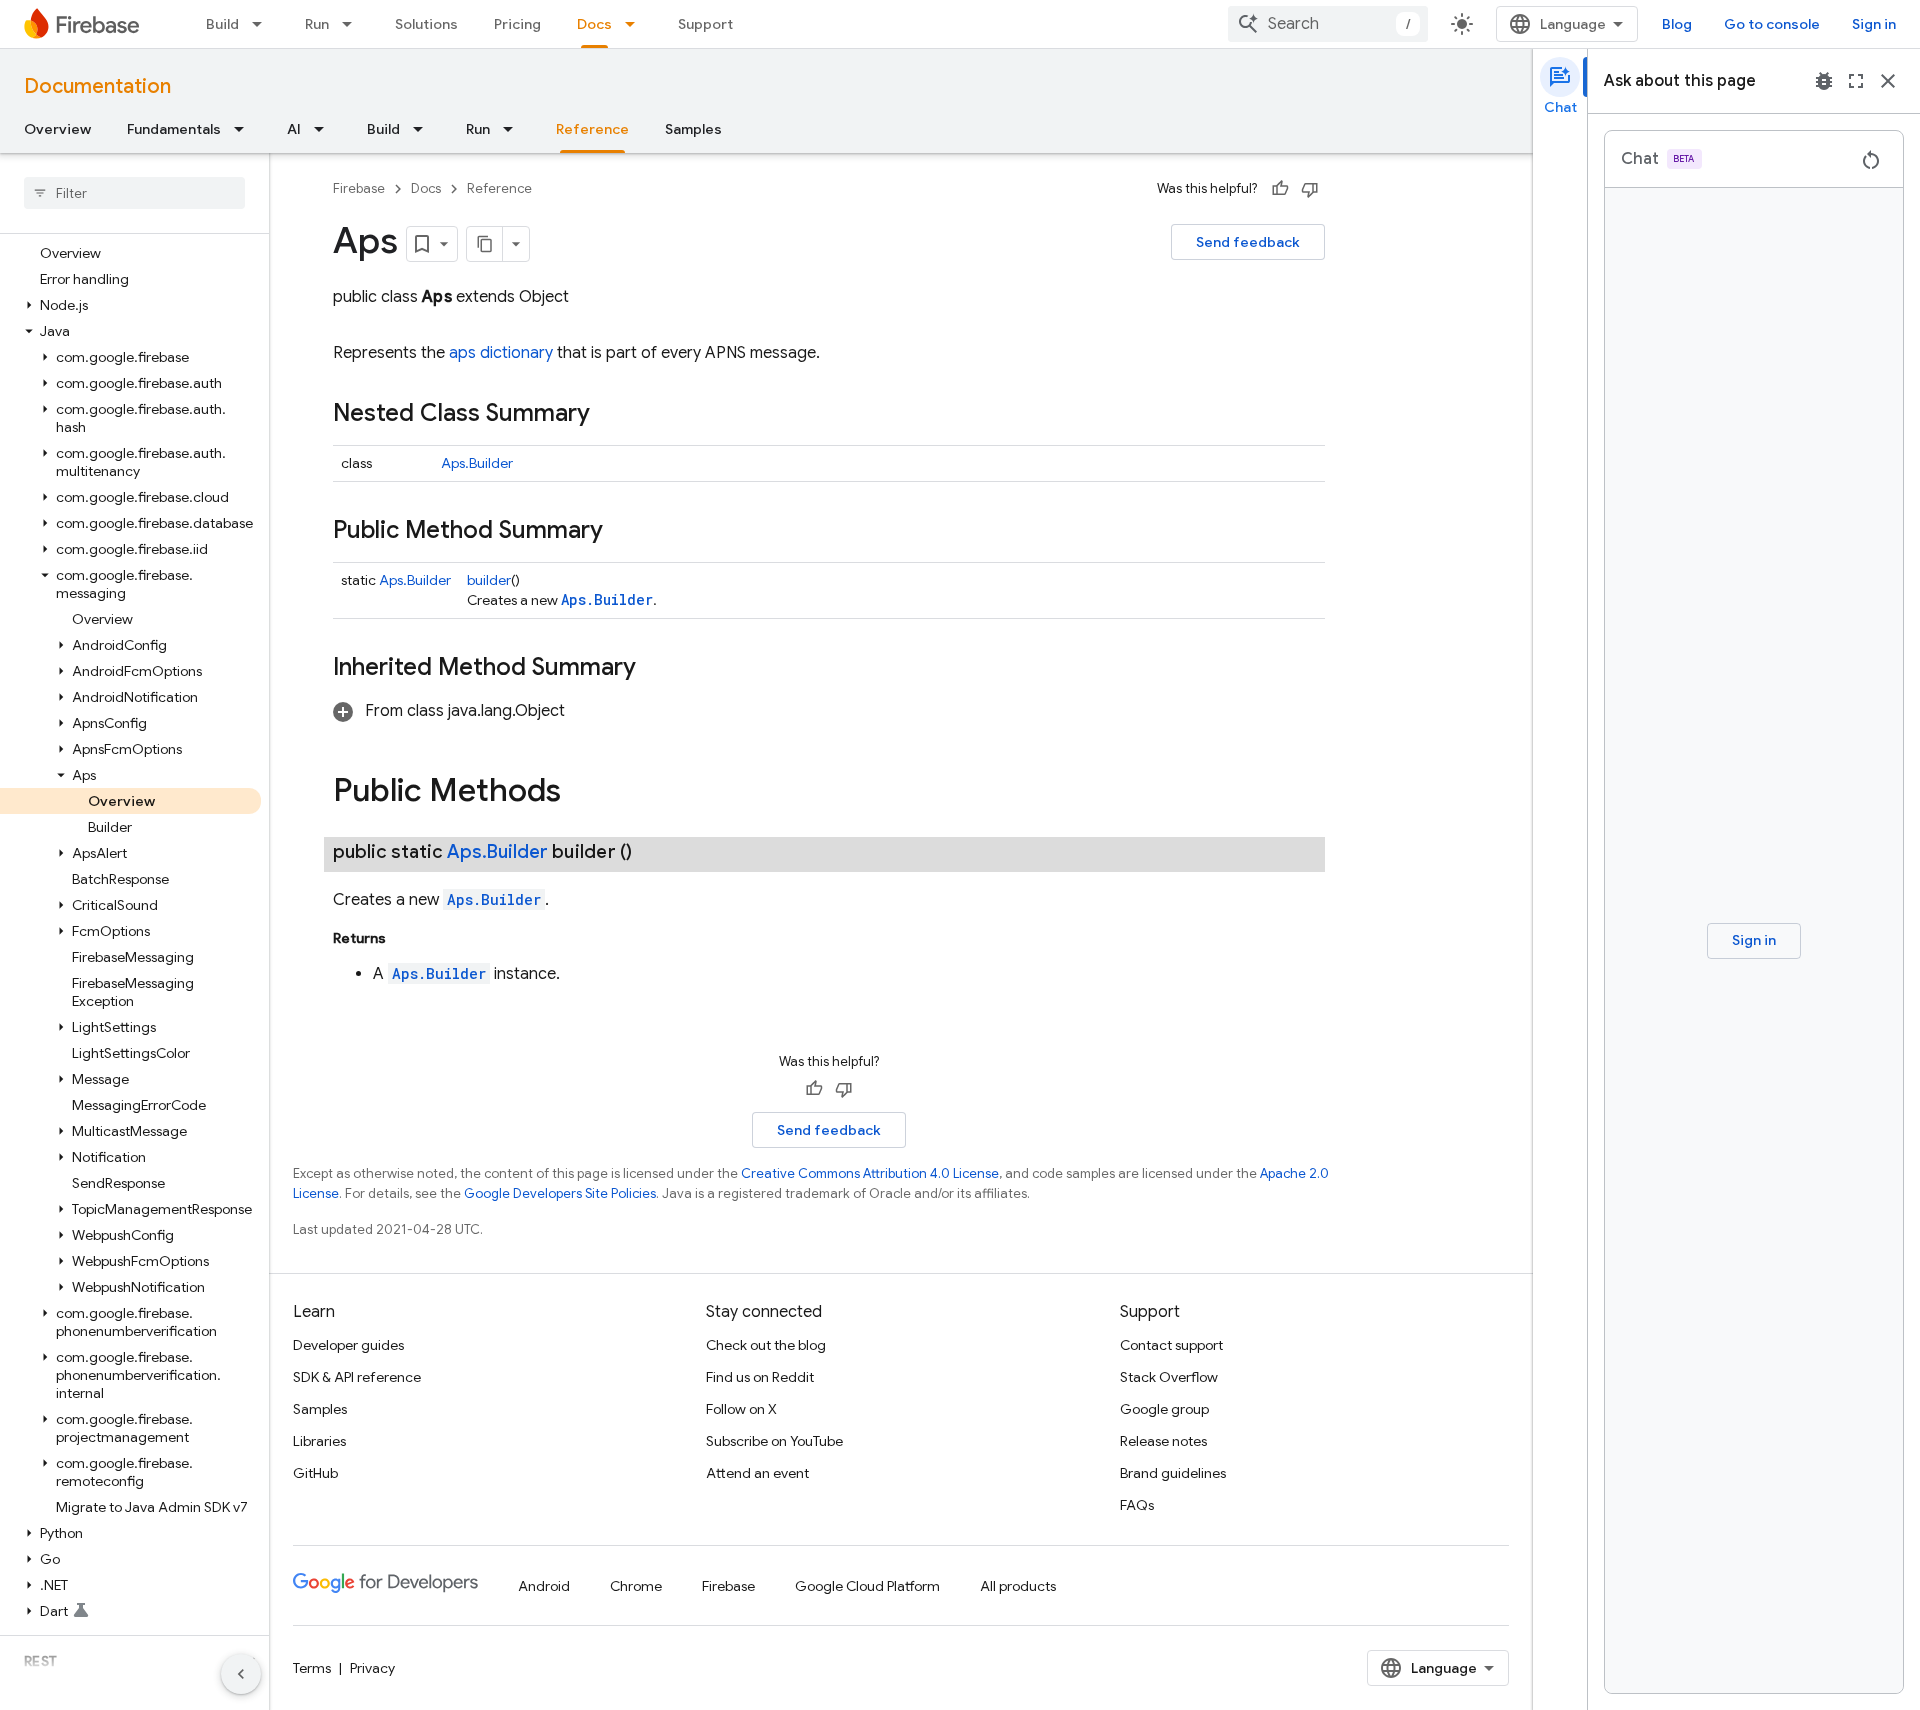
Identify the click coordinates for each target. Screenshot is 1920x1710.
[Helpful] (1280, 189)
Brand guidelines (1173, 1473)
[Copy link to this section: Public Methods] (581, 793)
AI (294, 129)
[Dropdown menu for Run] (353, 24)
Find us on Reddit (760, 1377)
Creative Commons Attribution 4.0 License (870, 1173)
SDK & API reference (357, 1377)
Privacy (372, 1668)
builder (489, 580)
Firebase (359, 188)
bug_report (1824, 81)
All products (1018, 1586)
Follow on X (741, 1409)
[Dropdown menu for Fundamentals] (245, 129)
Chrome (636, 1586)
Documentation (97, 86)
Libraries (319, 1441)
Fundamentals (174, 129)
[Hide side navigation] (241, 1674)
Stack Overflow (1169, 1377)
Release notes (1163, 1441)
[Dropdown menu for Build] (263, 24)
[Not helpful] (1310, 189)
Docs (594, 24)
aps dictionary (501, 353)
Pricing (517, 24)
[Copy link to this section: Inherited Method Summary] (656, 669)
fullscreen (1856, 81)
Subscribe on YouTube (774, 1441)
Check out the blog (766, 1345)
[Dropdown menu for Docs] (636, 24)
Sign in (1874, 24)
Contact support (1171, 1345)
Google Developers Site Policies (560, 1193)
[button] (130, 305)
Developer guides (348, 1345)
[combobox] (1328, 24)
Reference (592, 129)
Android (544, 1586)
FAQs (1137, 1505)
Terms (312, 1668)
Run (317, 24)
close (1888, 81)
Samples (693, 129)
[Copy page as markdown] (485, 244)
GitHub (315, 1473)
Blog (1677, 24)
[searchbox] (134, 193)
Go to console (1772, 24)
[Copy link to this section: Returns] (406, 938)
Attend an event (757, 1473)
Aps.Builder (477, 463)
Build (222, 24)
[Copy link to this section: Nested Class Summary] (610, 415)
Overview (57, 129)
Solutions (426, 24)
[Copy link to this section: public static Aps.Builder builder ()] (656, 852)
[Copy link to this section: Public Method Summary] (623, 532)
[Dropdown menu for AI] (325, 129)
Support (705, 24)
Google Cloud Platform (867, 1586)
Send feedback (1248, 242)
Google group (1164, 1409)
